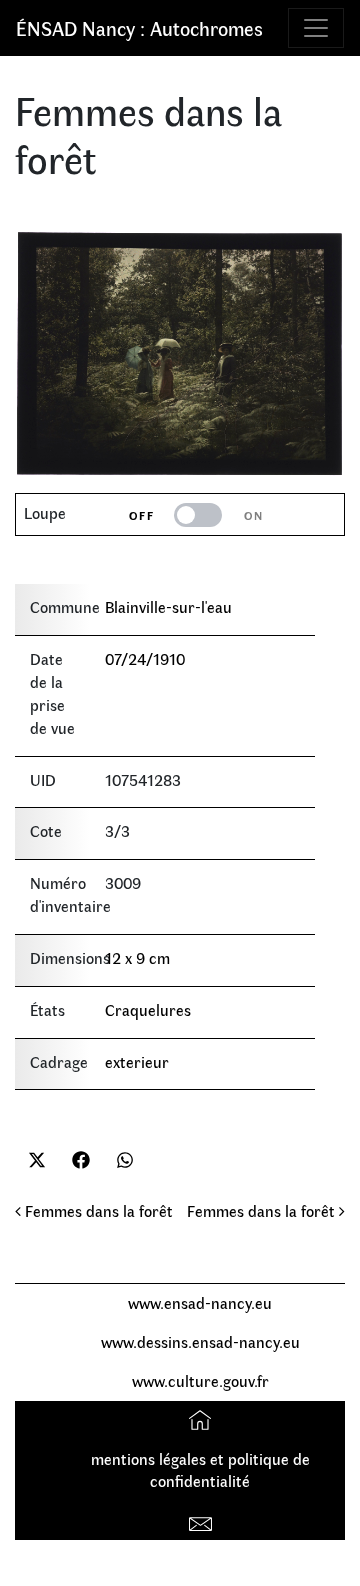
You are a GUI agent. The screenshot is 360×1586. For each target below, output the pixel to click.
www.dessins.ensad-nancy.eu (200, 1341)
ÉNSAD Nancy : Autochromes (139, 27)
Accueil (202, 1419)
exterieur (137, 1061)
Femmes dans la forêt (97, 1210)
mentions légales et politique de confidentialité (200, 1470)
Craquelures (148, 1009)
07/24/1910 (145, 658)
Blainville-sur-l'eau (168, 606)
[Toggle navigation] (316, 28)
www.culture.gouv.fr (200, 1380)
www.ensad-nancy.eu (200, 1302)
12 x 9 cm (137, 957)
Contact (202, 1519)
